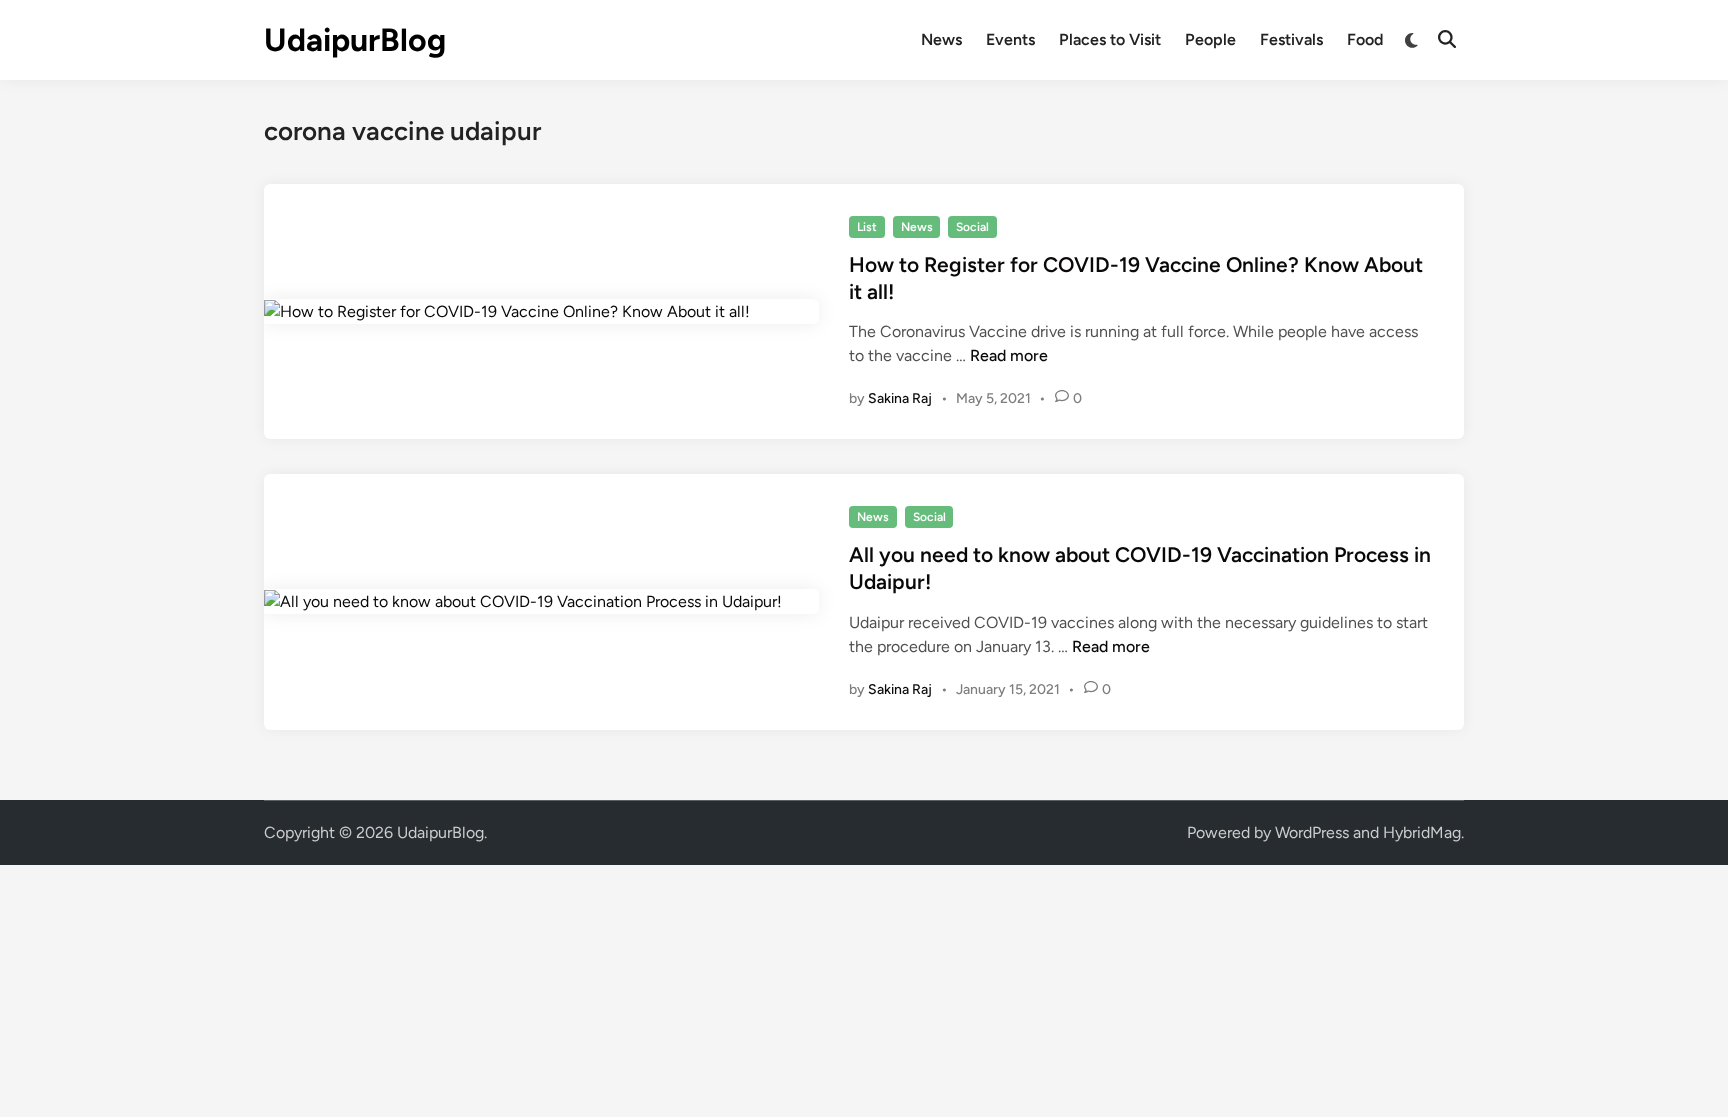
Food (1365, 39)
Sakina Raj (900, 398)
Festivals (1291, 39)
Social (972, 227)
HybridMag (1422, 832)
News (941, 39)
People (1210, 39)
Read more (1009, 355)
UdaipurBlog (355, 40)
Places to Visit (1110, 39)
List (867, 227)
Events (1010, 39)
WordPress (1312, 832)
